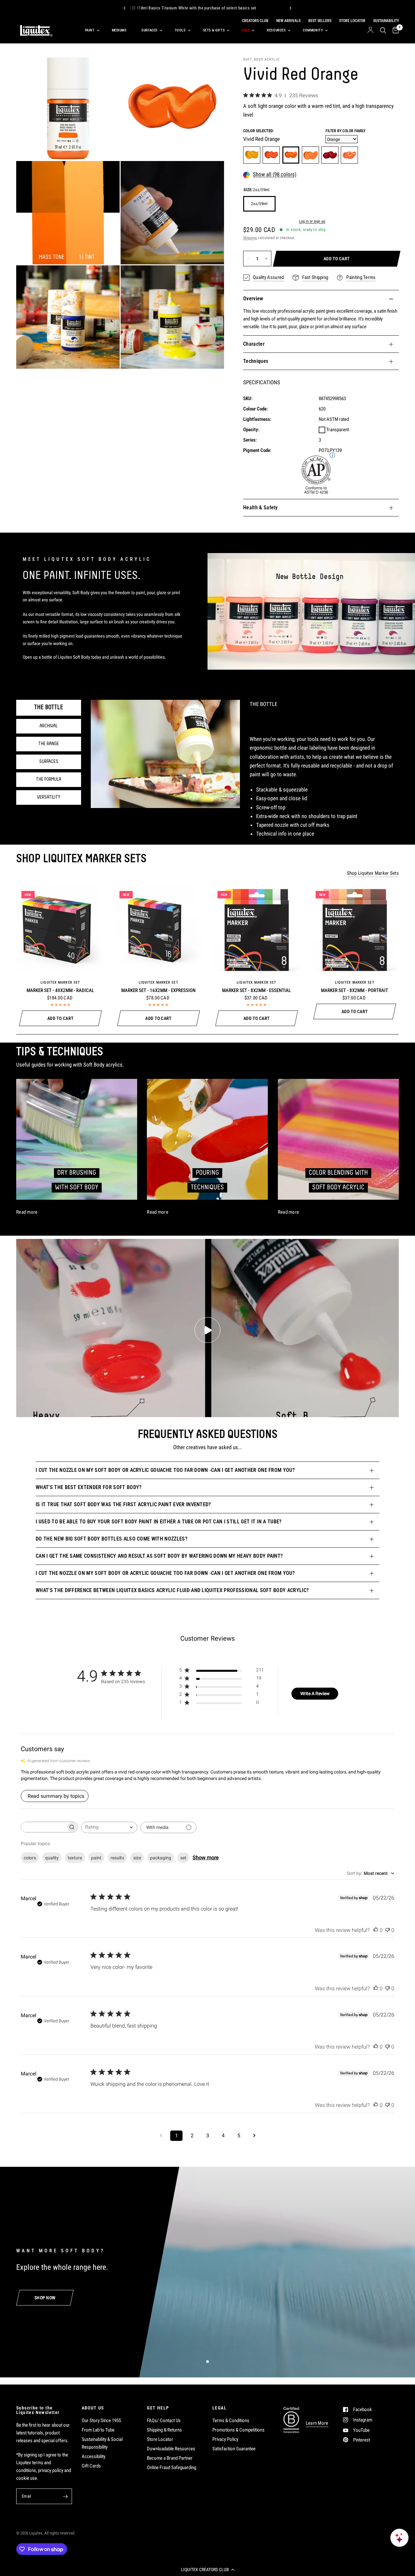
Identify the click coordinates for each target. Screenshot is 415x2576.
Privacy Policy (225, 2439)
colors (30, 1858)
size (137, 1858)
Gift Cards (91, 2466)
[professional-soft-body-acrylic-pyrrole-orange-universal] (271, 155)
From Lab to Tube (98, 2430)
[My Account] (370, 30)
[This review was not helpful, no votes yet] (387, 1930)
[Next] (290, 8)
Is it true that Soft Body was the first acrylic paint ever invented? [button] (123, 1504)
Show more (206, 1858)
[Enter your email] (65, 2496)
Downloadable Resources (171, 2449)
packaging (161, 1858)
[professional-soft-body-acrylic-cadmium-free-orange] (310, 155)
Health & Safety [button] (261, 508)
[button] (207, 2570)
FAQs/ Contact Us (164, 2420)
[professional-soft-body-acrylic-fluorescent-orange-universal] (349, 155)
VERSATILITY (49, 797)
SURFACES (49, 762)
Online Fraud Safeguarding (172, 2467)
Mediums (119, 30)
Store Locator (160, 2439)
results (117, 1858)
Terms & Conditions (231, 2420)
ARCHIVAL (49, 726)
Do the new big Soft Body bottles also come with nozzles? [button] (112, 1539)
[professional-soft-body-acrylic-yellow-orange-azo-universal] (252, 155)
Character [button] (254, 344)
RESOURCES (276, 30)
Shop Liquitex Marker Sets (373, 873)
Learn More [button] (317, 2423)
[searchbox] (43, 1827)
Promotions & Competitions (238, 2430)
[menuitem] (91, 30)
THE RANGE (49, 744)
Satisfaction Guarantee (234, 2449)
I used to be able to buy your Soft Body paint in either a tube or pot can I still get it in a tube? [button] (159, 1522)
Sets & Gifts (214, 30)
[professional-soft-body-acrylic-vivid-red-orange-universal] (291, 155)
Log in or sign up (312, 222)
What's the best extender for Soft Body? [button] (89, 1487)
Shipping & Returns (164, 2430)
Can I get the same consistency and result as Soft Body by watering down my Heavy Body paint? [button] (159, 1556)
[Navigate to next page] (254, 2136)
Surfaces (149, 30)
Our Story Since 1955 (101, 2420)
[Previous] (124, 8)
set (183, 1858)
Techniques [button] (256, 361)
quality (52, 1858)
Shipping (250, 238)
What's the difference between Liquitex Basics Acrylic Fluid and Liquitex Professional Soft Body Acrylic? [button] (172, 1590)
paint (96, 1858)
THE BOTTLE (49, 708)
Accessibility (94, 2456)
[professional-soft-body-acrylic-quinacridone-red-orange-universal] (330, 155)
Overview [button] (253, 299)
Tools (180, 30)
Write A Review (315, 1693)
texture (75, 1858)
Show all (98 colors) (275, 175)
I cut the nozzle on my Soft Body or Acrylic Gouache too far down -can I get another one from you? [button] (165, 1470)
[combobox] (109, 1827)
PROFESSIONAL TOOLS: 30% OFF (134, 8)
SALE (246, 30)
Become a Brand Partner (170, 2458)
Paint (90, 30)
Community (313, 30)
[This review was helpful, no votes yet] (376, 1930)
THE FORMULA (49, 780)
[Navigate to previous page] (161, 2136)
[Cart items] (394, 30)
